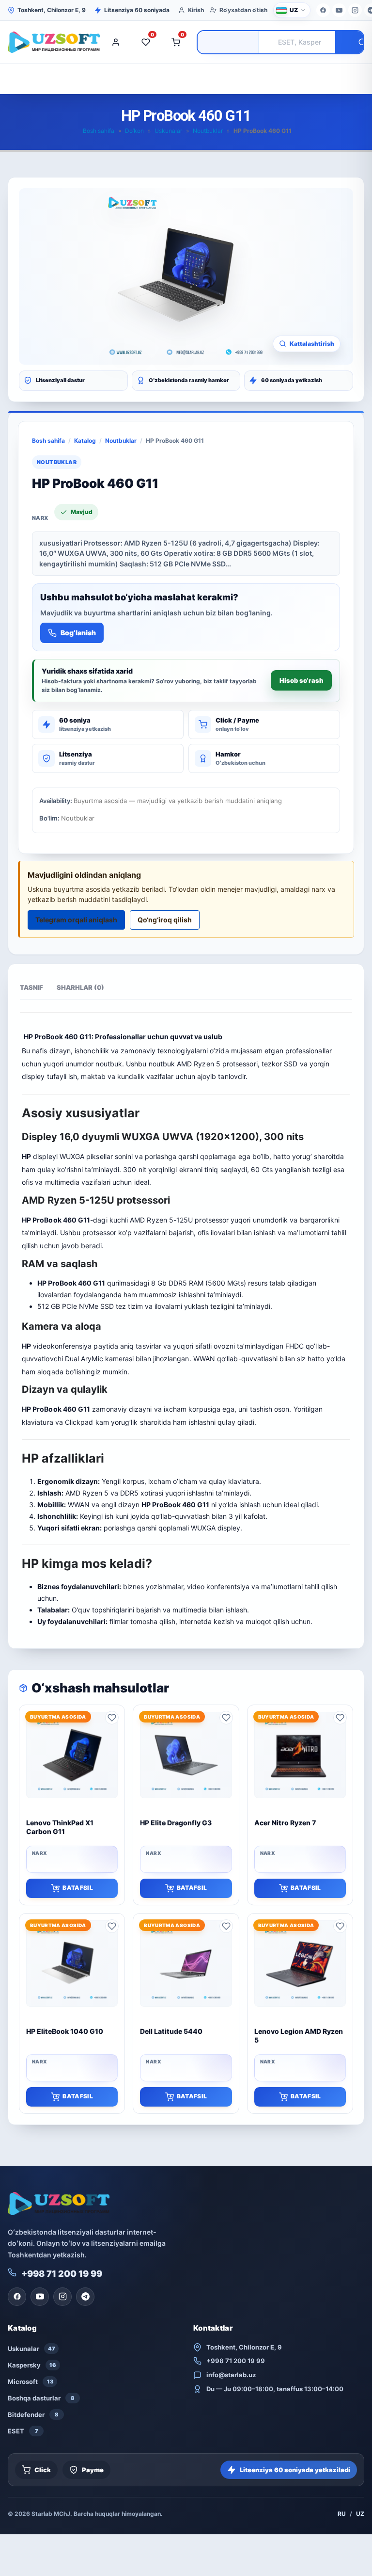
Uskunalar (168, 131)
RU (342, 2514)
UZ (360, 2514)
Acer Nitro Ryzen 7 (285, 1823)
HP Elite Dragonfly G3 (176, 1823)
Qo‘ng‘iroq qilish (165, 920)
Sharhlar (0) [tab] (80, 987)
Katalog (85, 441)
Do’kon (134, 131)
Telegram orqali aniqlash (76, 920)
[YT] (339, 10)
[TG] (85, 2297)
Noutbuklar (208, 131)
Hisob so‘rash (301, 680)
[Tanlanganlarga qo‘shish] (112, 1718)
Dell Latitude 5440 (171, 2031)
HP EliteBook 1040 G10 (65, 2031)
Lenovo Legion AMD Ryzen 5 (299, 2036)
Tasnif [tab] (31, 987)
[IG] (355, 10)
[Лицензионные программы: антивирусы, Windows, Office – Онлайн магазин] (51, 42)
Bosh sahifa (99, 131)
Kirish (196, 10)
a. (258, 1481)
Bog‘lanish (78, 633)
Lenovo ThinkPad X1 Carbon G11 (60, 1827)
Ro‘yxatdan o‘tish (243, 10)
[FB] (323, 10)
